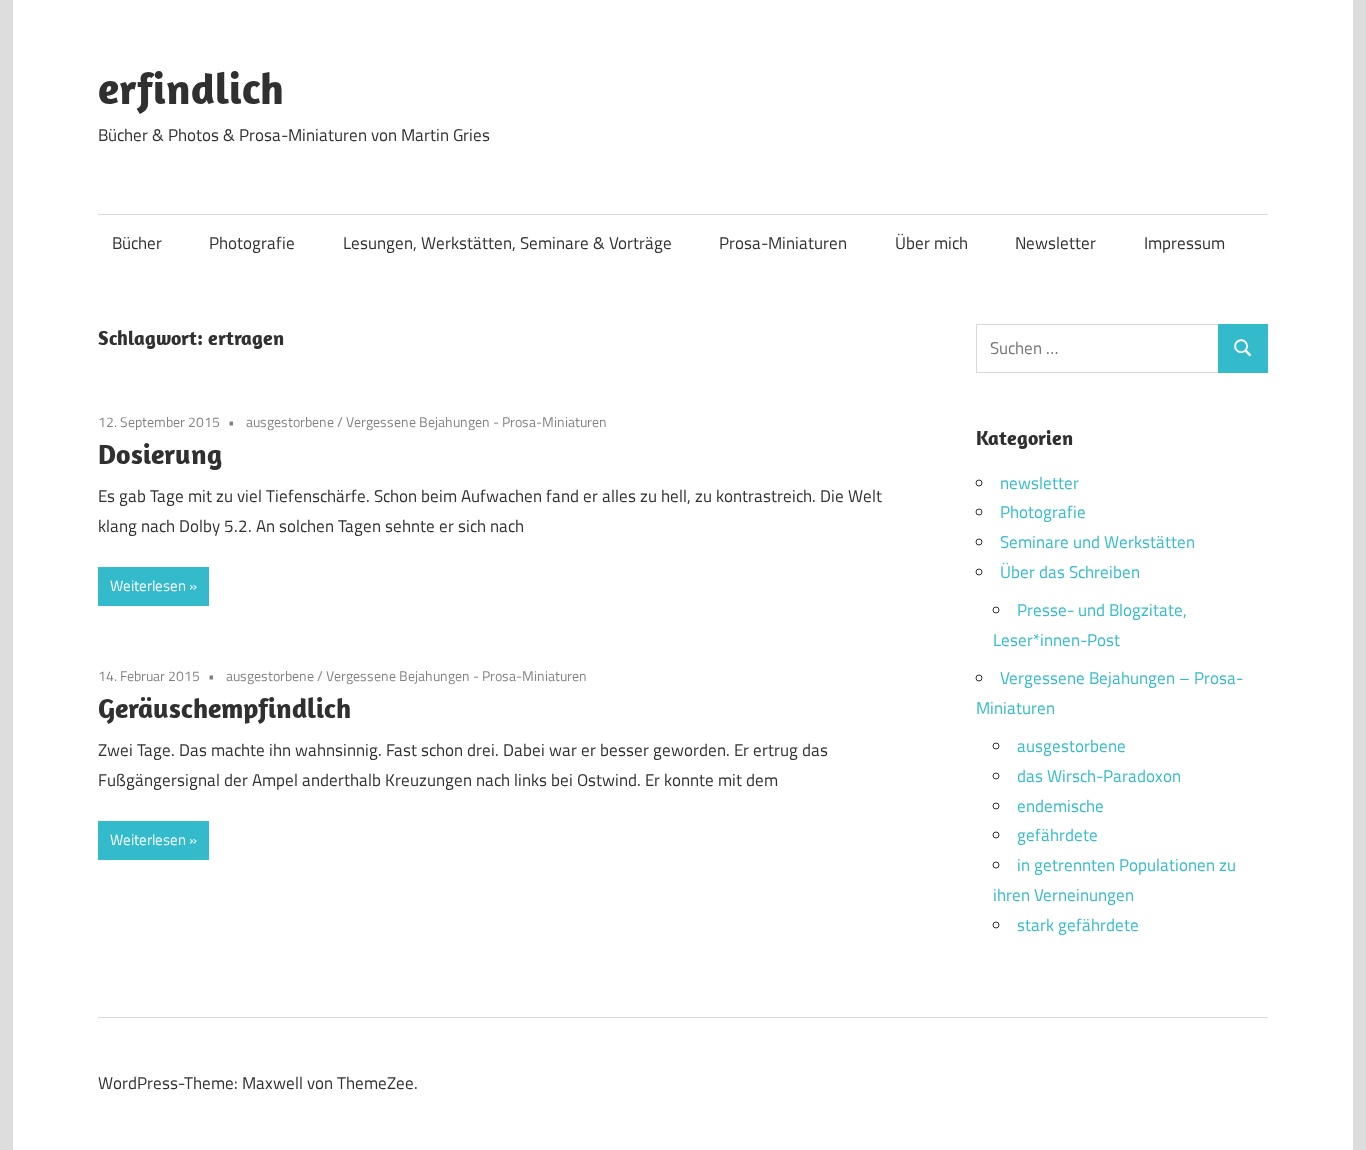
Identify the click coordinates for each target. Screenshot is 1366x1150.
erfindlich (191, 88)
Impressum (1184, 243)
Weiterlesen (148, 585)
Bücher (137, 243)
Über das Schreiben (1070, 572)
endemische (1060, 806)
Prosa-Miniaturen (783, 243)
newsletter (1039, 483)
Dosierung (160, 453)
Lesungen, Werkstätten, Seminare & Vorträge (507, 243)
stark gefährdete (1078, 925)
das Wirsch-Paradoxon (1099, 776)
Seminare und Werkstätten (1097, 542)
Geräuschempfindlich (224, 707)
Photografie (252, 243)
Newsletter (1055, 243)
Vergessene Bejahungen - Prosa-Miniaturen (476, 421)
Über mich (931, 243)
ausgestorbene (290, 421)
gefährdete (1057, 835)
